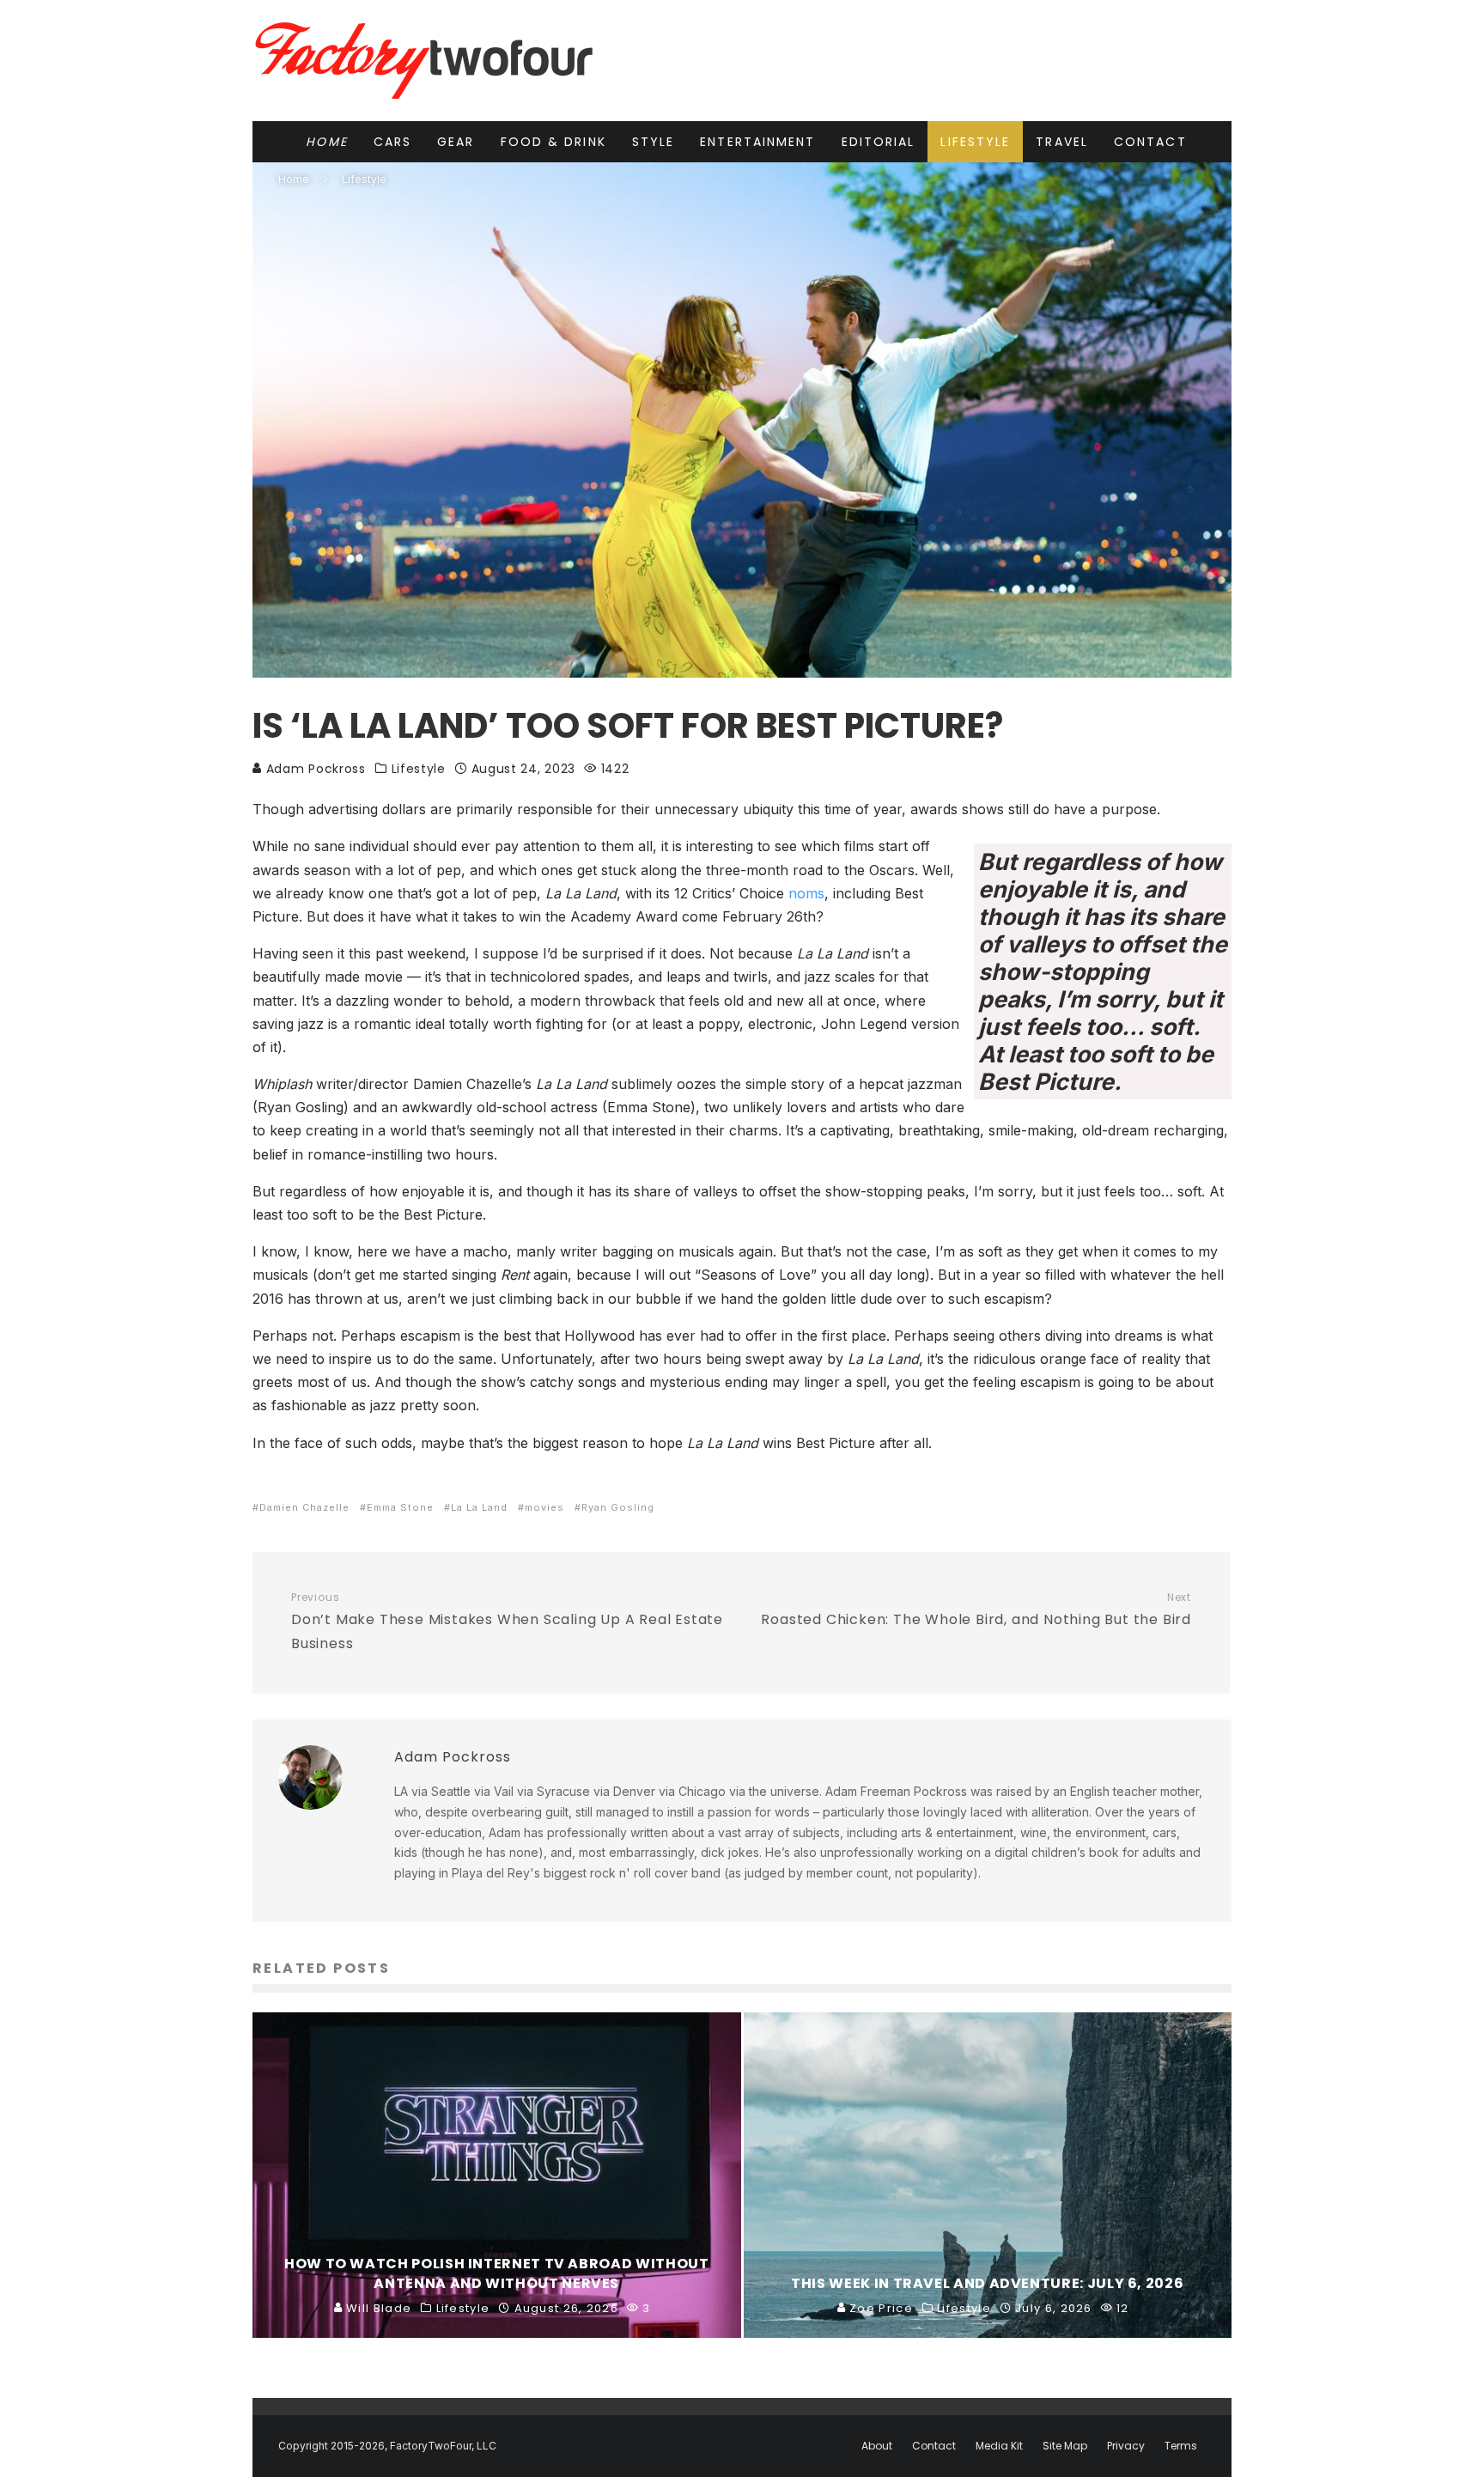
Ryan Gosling (618, 1507)
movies (544, 1507)
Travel (1062, 142)
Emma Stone (400, 1507)
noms (806, 893)
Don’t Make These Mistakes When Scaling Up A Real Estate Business (507, 1622)
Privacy (1126, 2446)
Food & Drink (553, 142)
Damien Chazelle (304, 1507)
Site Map (1065, 2446)
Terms (1181, 2446)
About (877, 2446)
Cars (392, 142)
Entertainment (757, 142)
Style (654, 142)
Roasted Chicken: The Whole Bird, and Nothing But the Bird (976, 1610)
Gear (456, 142)
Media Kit (999, 2446)
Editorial (879, 142)
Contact (1150, 142)
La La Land (479, 1507)
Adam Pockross (314, 769)
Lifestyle (975, 142)
